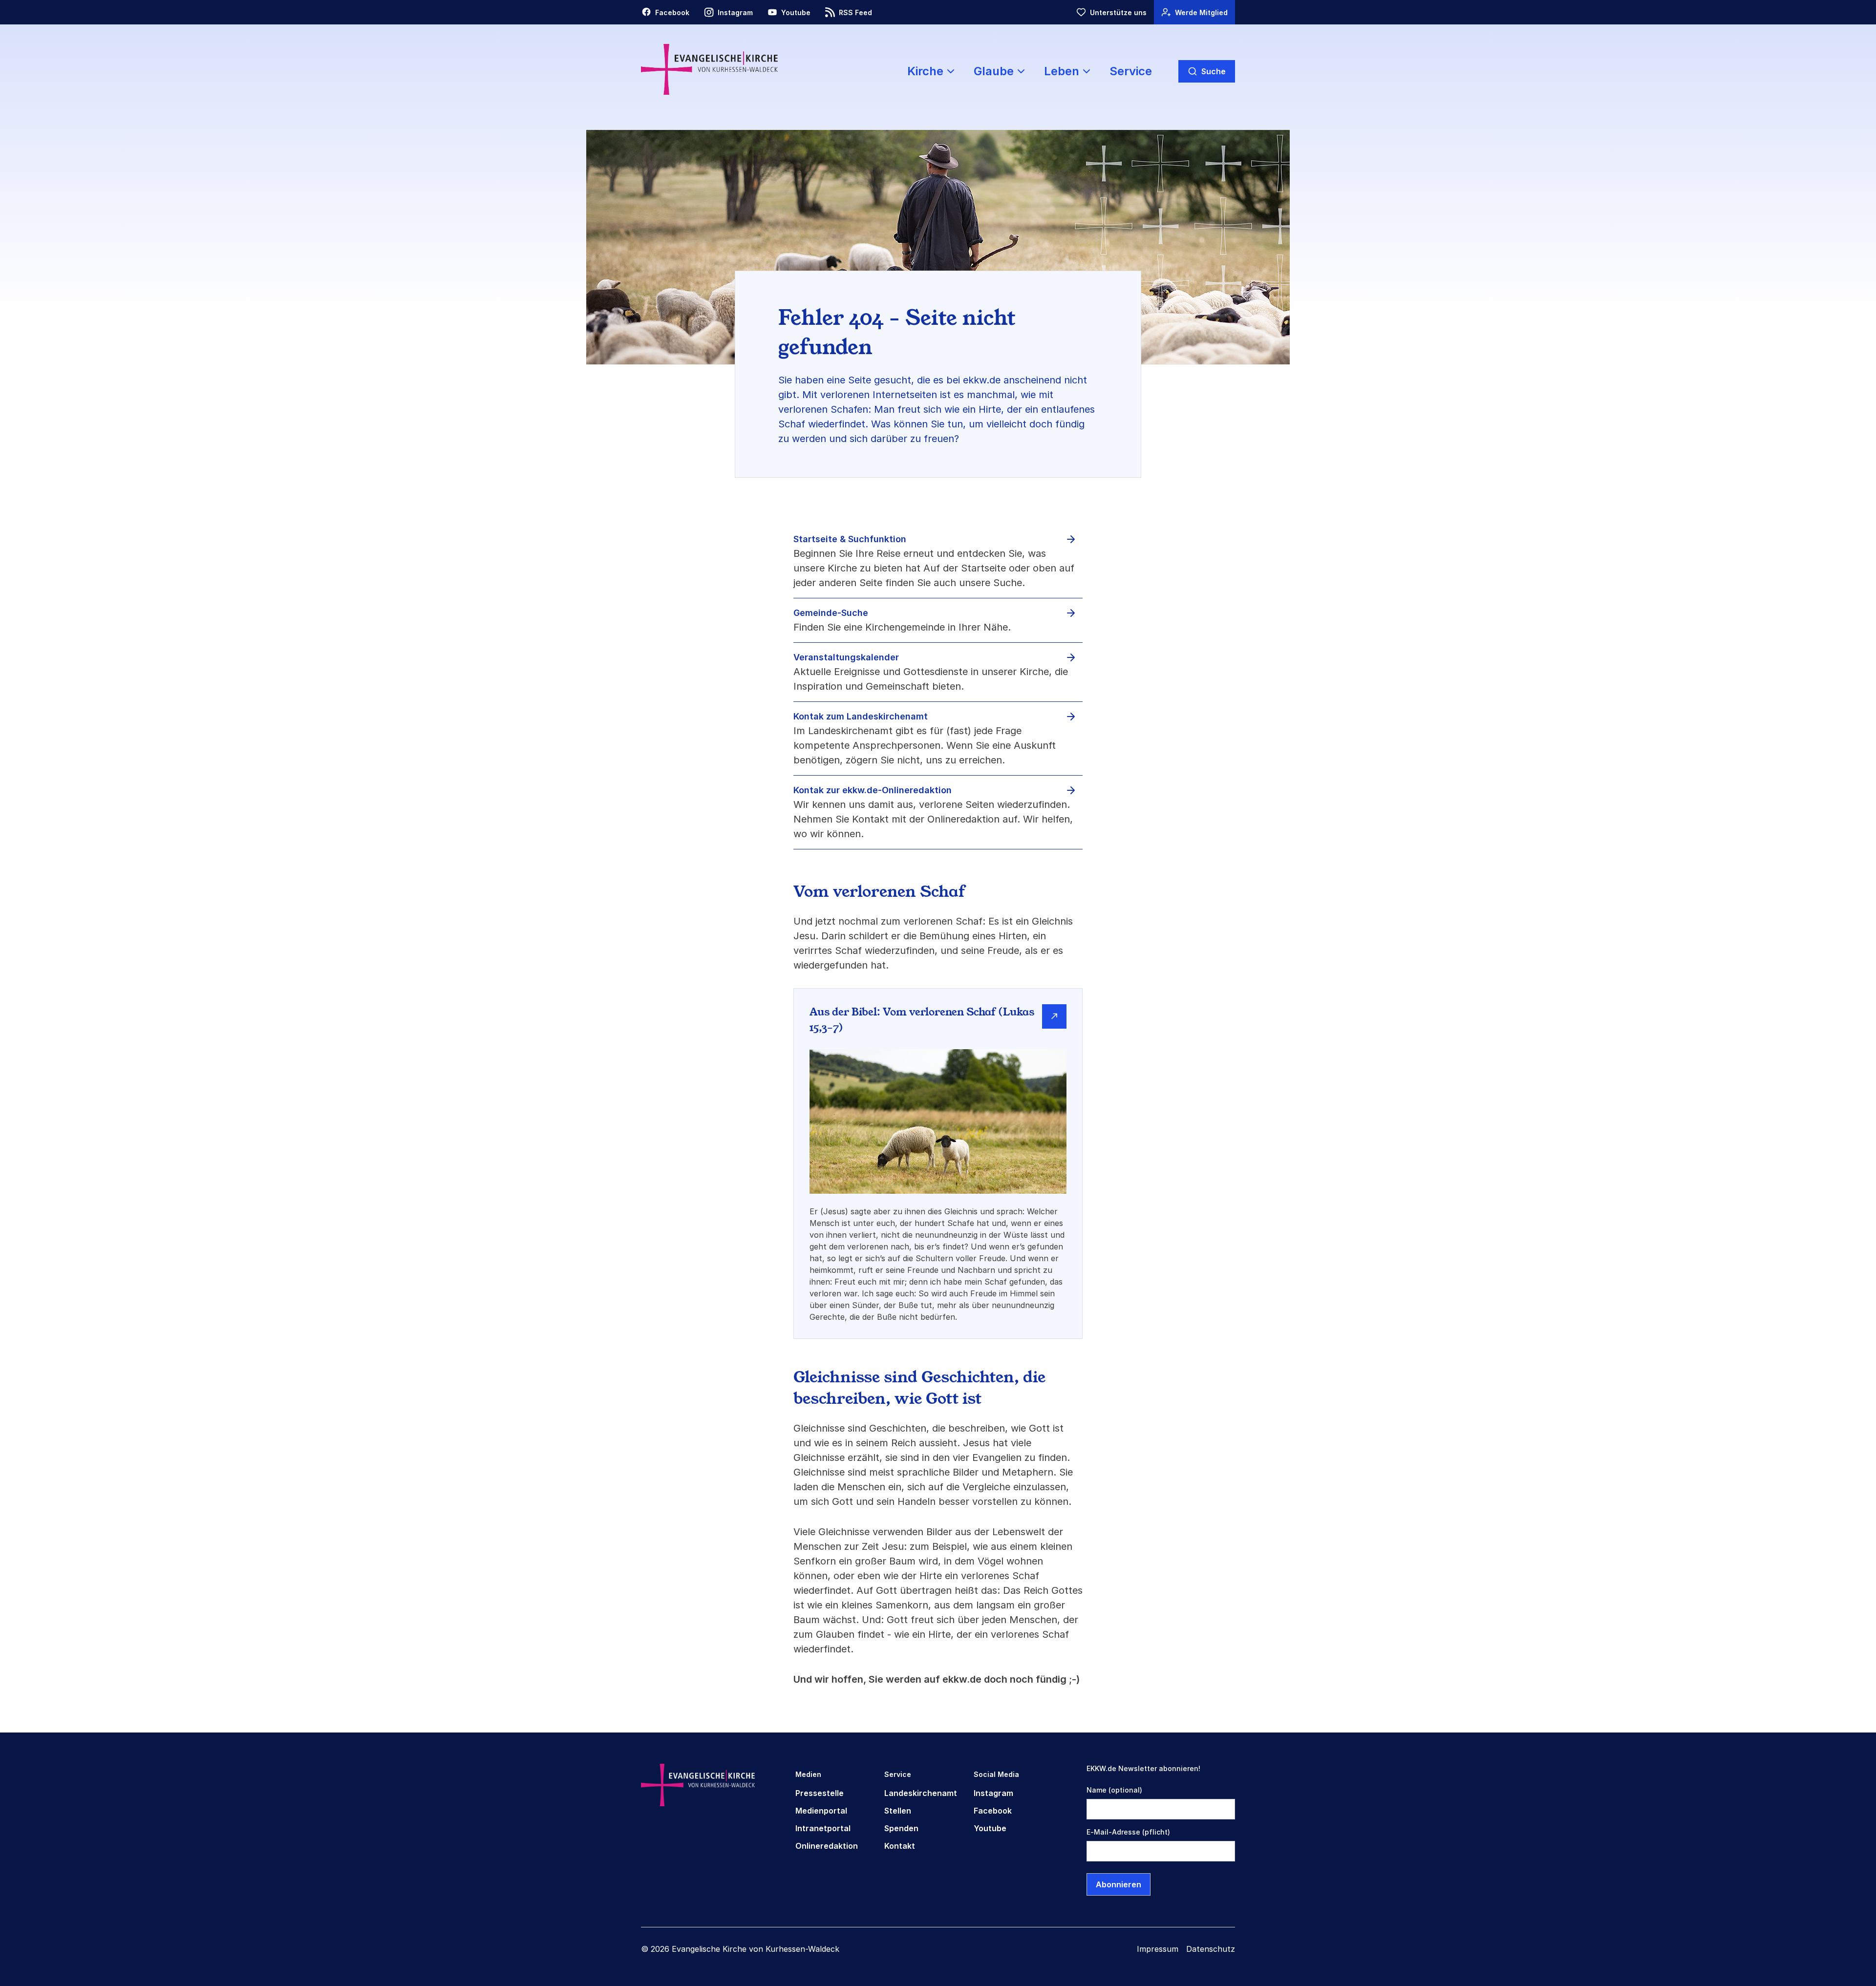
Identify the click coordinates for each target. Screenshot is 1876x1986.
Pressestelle (820, 1793)
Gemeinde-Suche (831, 613)
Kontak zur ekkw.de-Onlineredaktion (873, 790)
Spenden (901, 1828)
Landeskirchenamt (921, 1793)
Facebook (993, 1811)
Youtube (990, 1828)
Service (1131, 71)
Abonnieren (1119, 1884)
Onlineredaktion (827, 1846)
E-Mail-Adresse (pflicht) (1128, 1832)
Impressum (1158, 1949)
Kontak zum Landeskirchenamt (861, 716)
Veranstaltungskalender (846, 657)
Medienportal (821, 1811)
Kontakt (900, 1846)
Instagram (993, 1793)
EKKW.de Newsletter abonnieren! (1143, 1768)
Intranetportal (823, 1828)
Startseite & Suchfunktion (850, 539)
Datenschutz (1211, 1949)
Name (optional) (1114, 1790)
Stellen (898, 1811)
